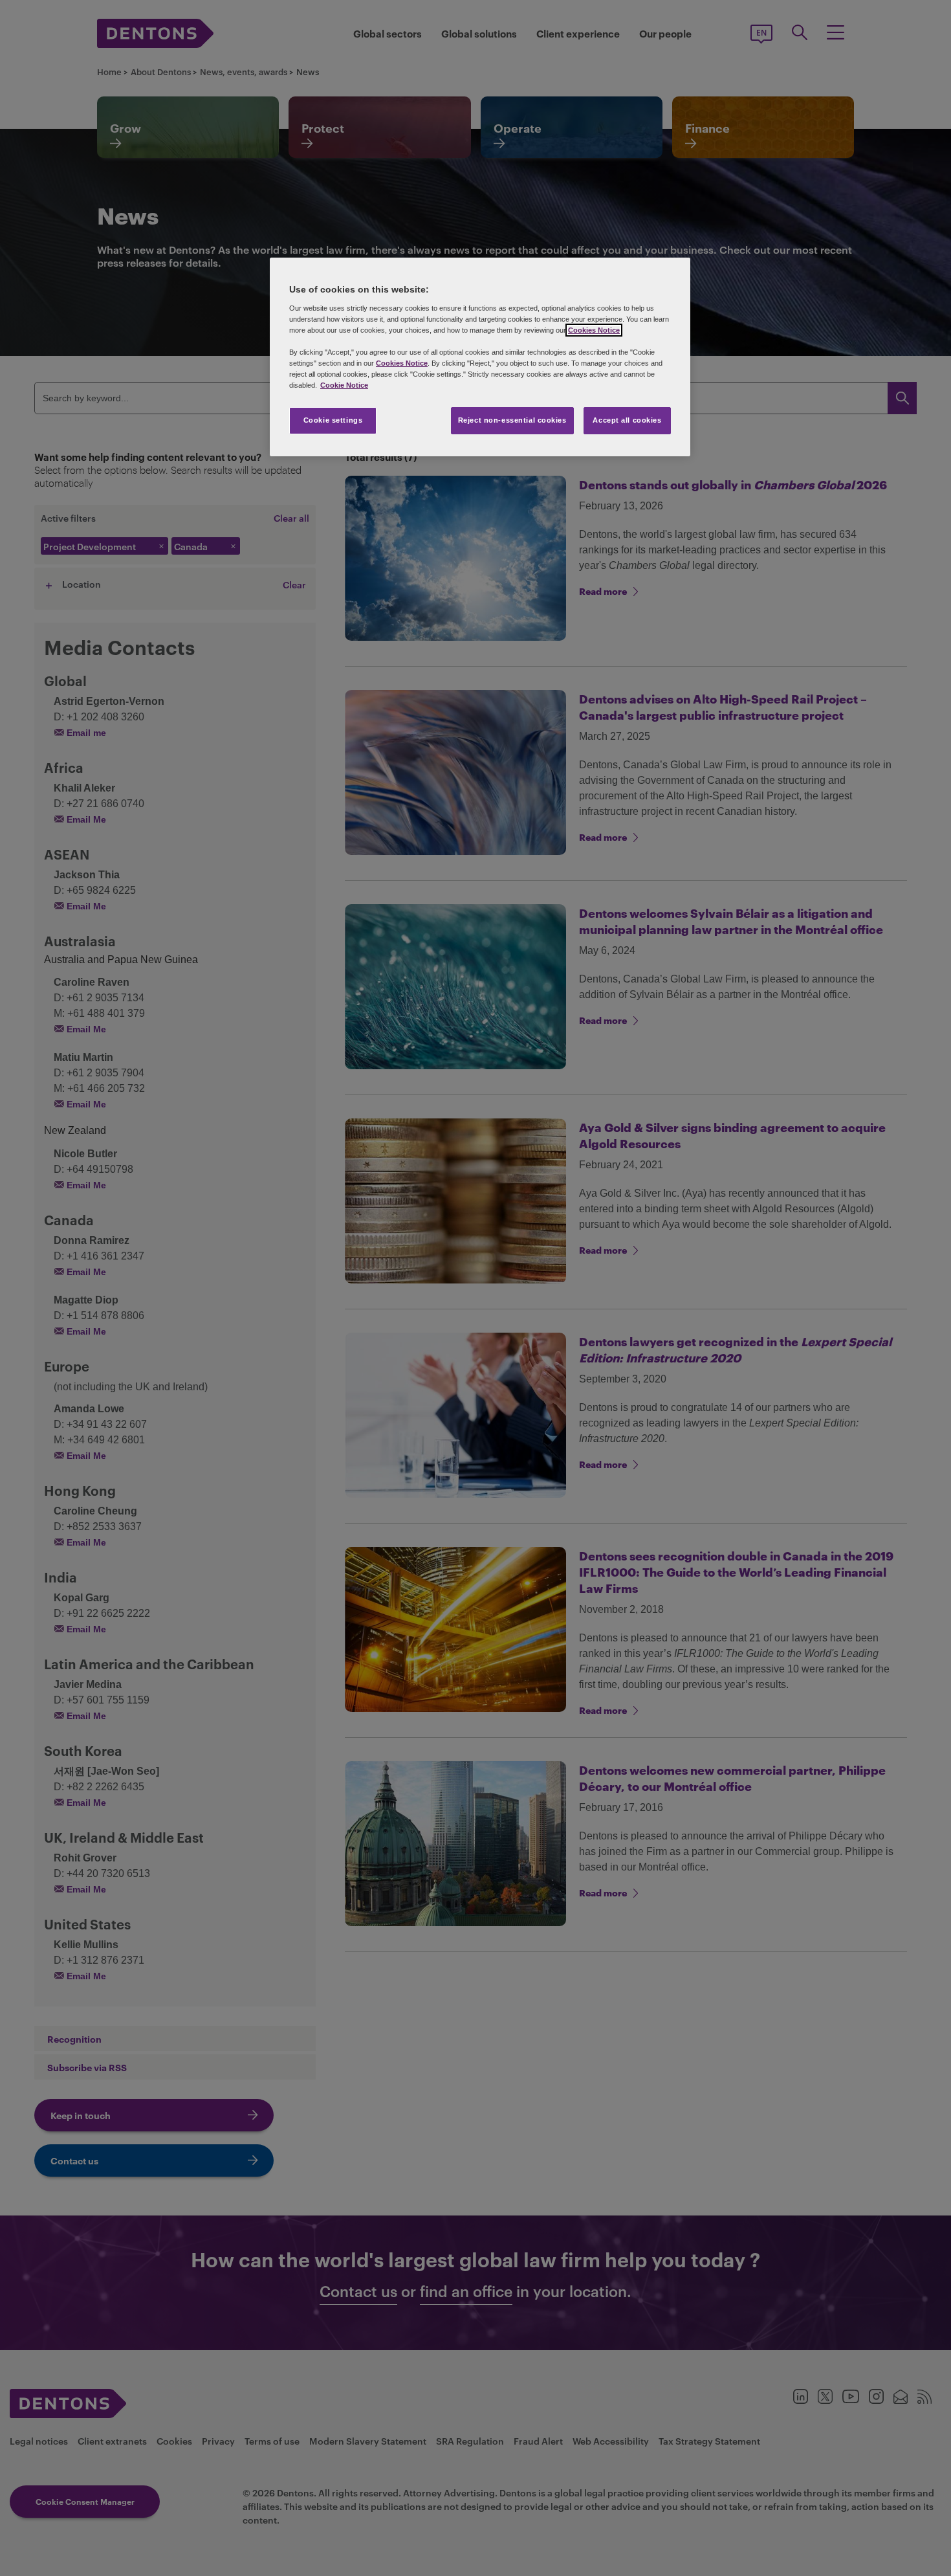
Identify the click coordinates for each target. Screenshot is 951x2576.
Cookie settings (333, 420)
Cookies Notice (594, 330)
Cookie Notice (344, 385)
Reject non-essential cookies (512, 420)
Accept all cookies (627, 420)
